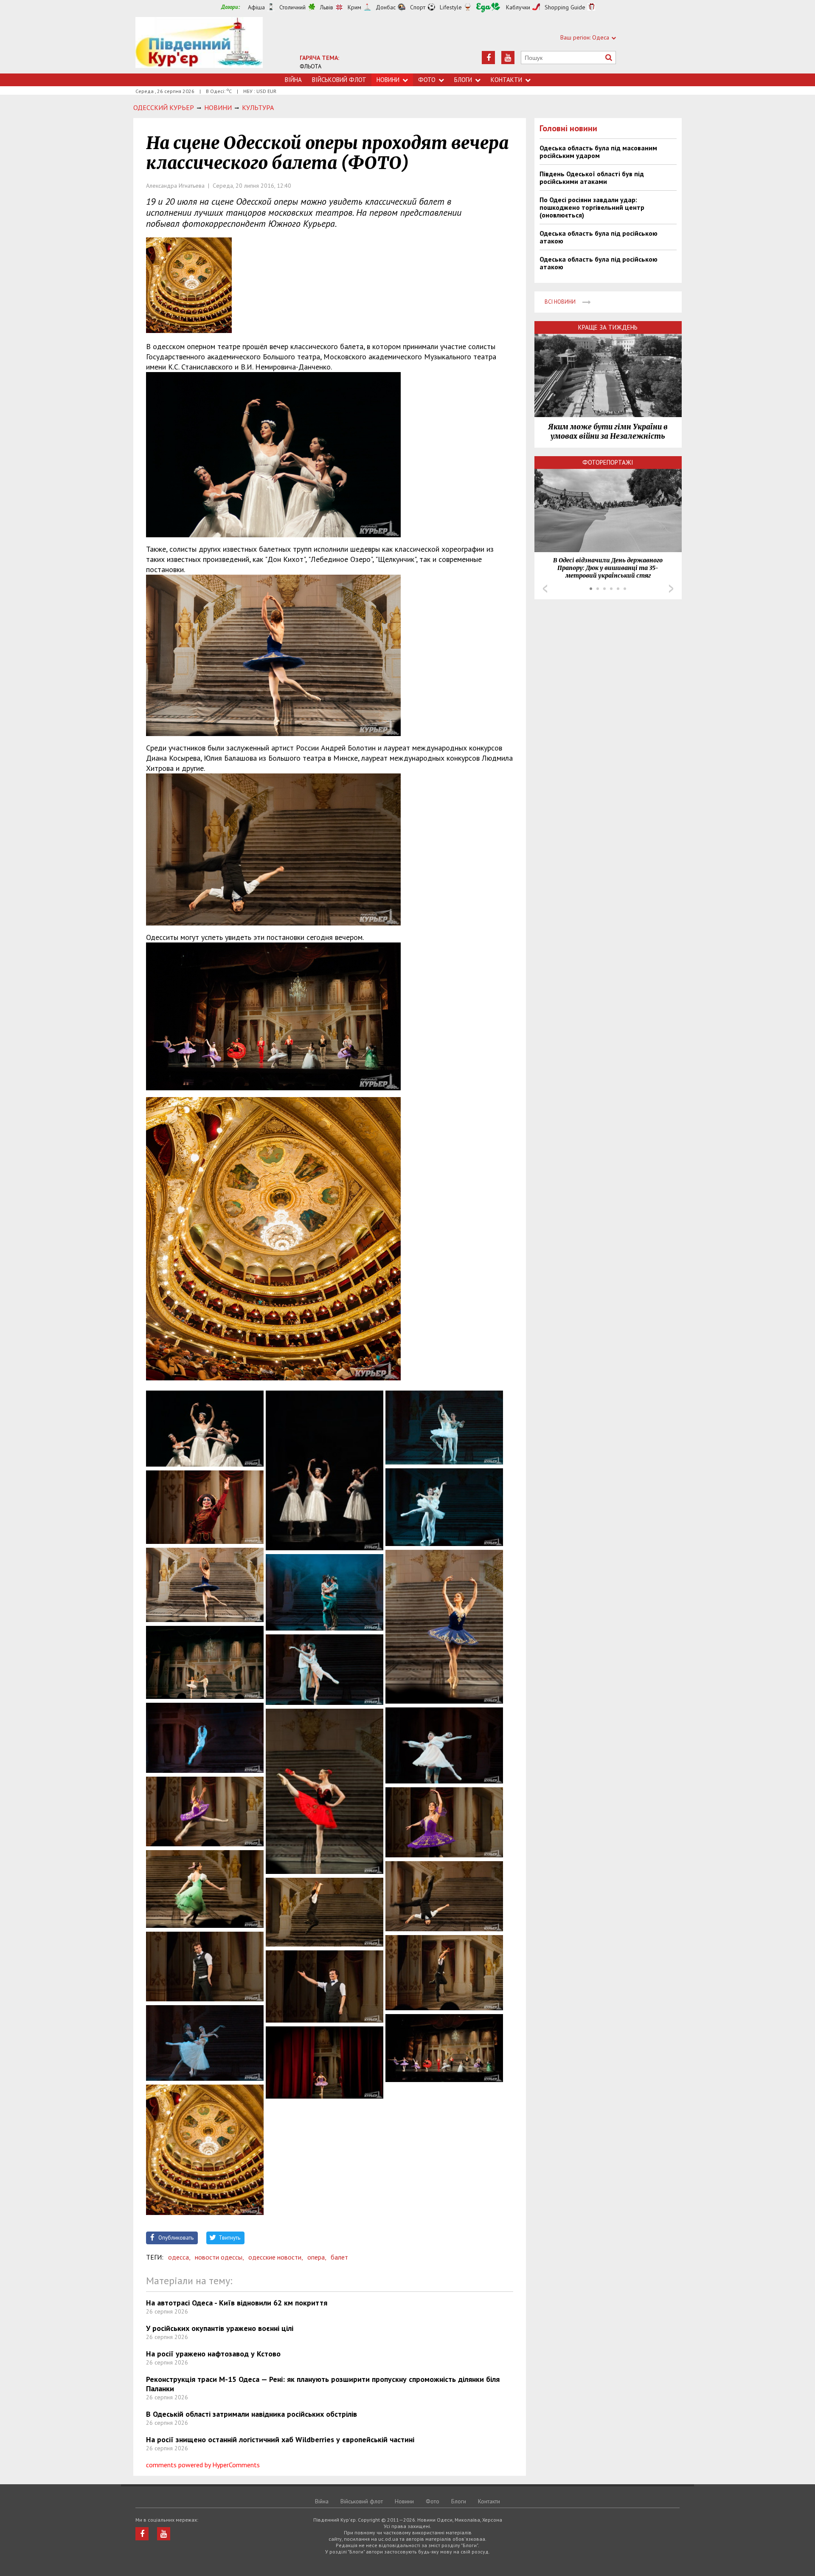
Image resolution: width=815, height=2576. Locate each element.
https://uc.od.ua (199, 45)
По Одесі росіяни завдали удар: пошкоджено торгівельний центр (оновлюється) (592, 207)
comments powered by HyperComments (203, 2465)
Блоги (463, 80)
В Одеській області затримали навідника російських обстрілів (252, 2414)
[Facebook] (488, 58)
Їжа (488, 7)
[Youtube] (508, 58)
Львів (327, 7)
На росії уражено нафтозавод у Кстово (213, 2354)
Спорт (418, 7)
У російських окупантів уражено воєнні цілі (220, 2328)
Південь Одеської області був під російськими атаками (592, 178)
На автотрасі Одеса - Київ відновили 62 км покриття (237, 2303)
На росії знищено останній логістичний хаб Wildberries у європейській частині (280, 2439)
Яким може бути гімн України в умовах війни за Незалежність (608, 432)
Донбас (386, 7)
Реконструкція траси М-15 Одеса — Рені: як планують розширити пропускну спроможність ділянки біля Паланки (323, 2384)
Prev (545, 589)
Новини (388, 80)
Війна (293, 80)
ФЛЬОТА (311, 66)
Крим (354, 7)
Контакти (506, 80)
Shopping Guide (565, 7)
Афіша (256, 7)
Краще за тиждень (608, 327)
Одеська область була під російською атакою (599, 237)
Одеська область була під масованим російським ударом (598, 152)
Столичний (292, 7)
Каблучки (518, 7)
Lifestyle (451, 7)
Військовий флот (339, 80)
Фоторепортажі (608, 462)
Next (671, 589)
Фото (427, 80)
